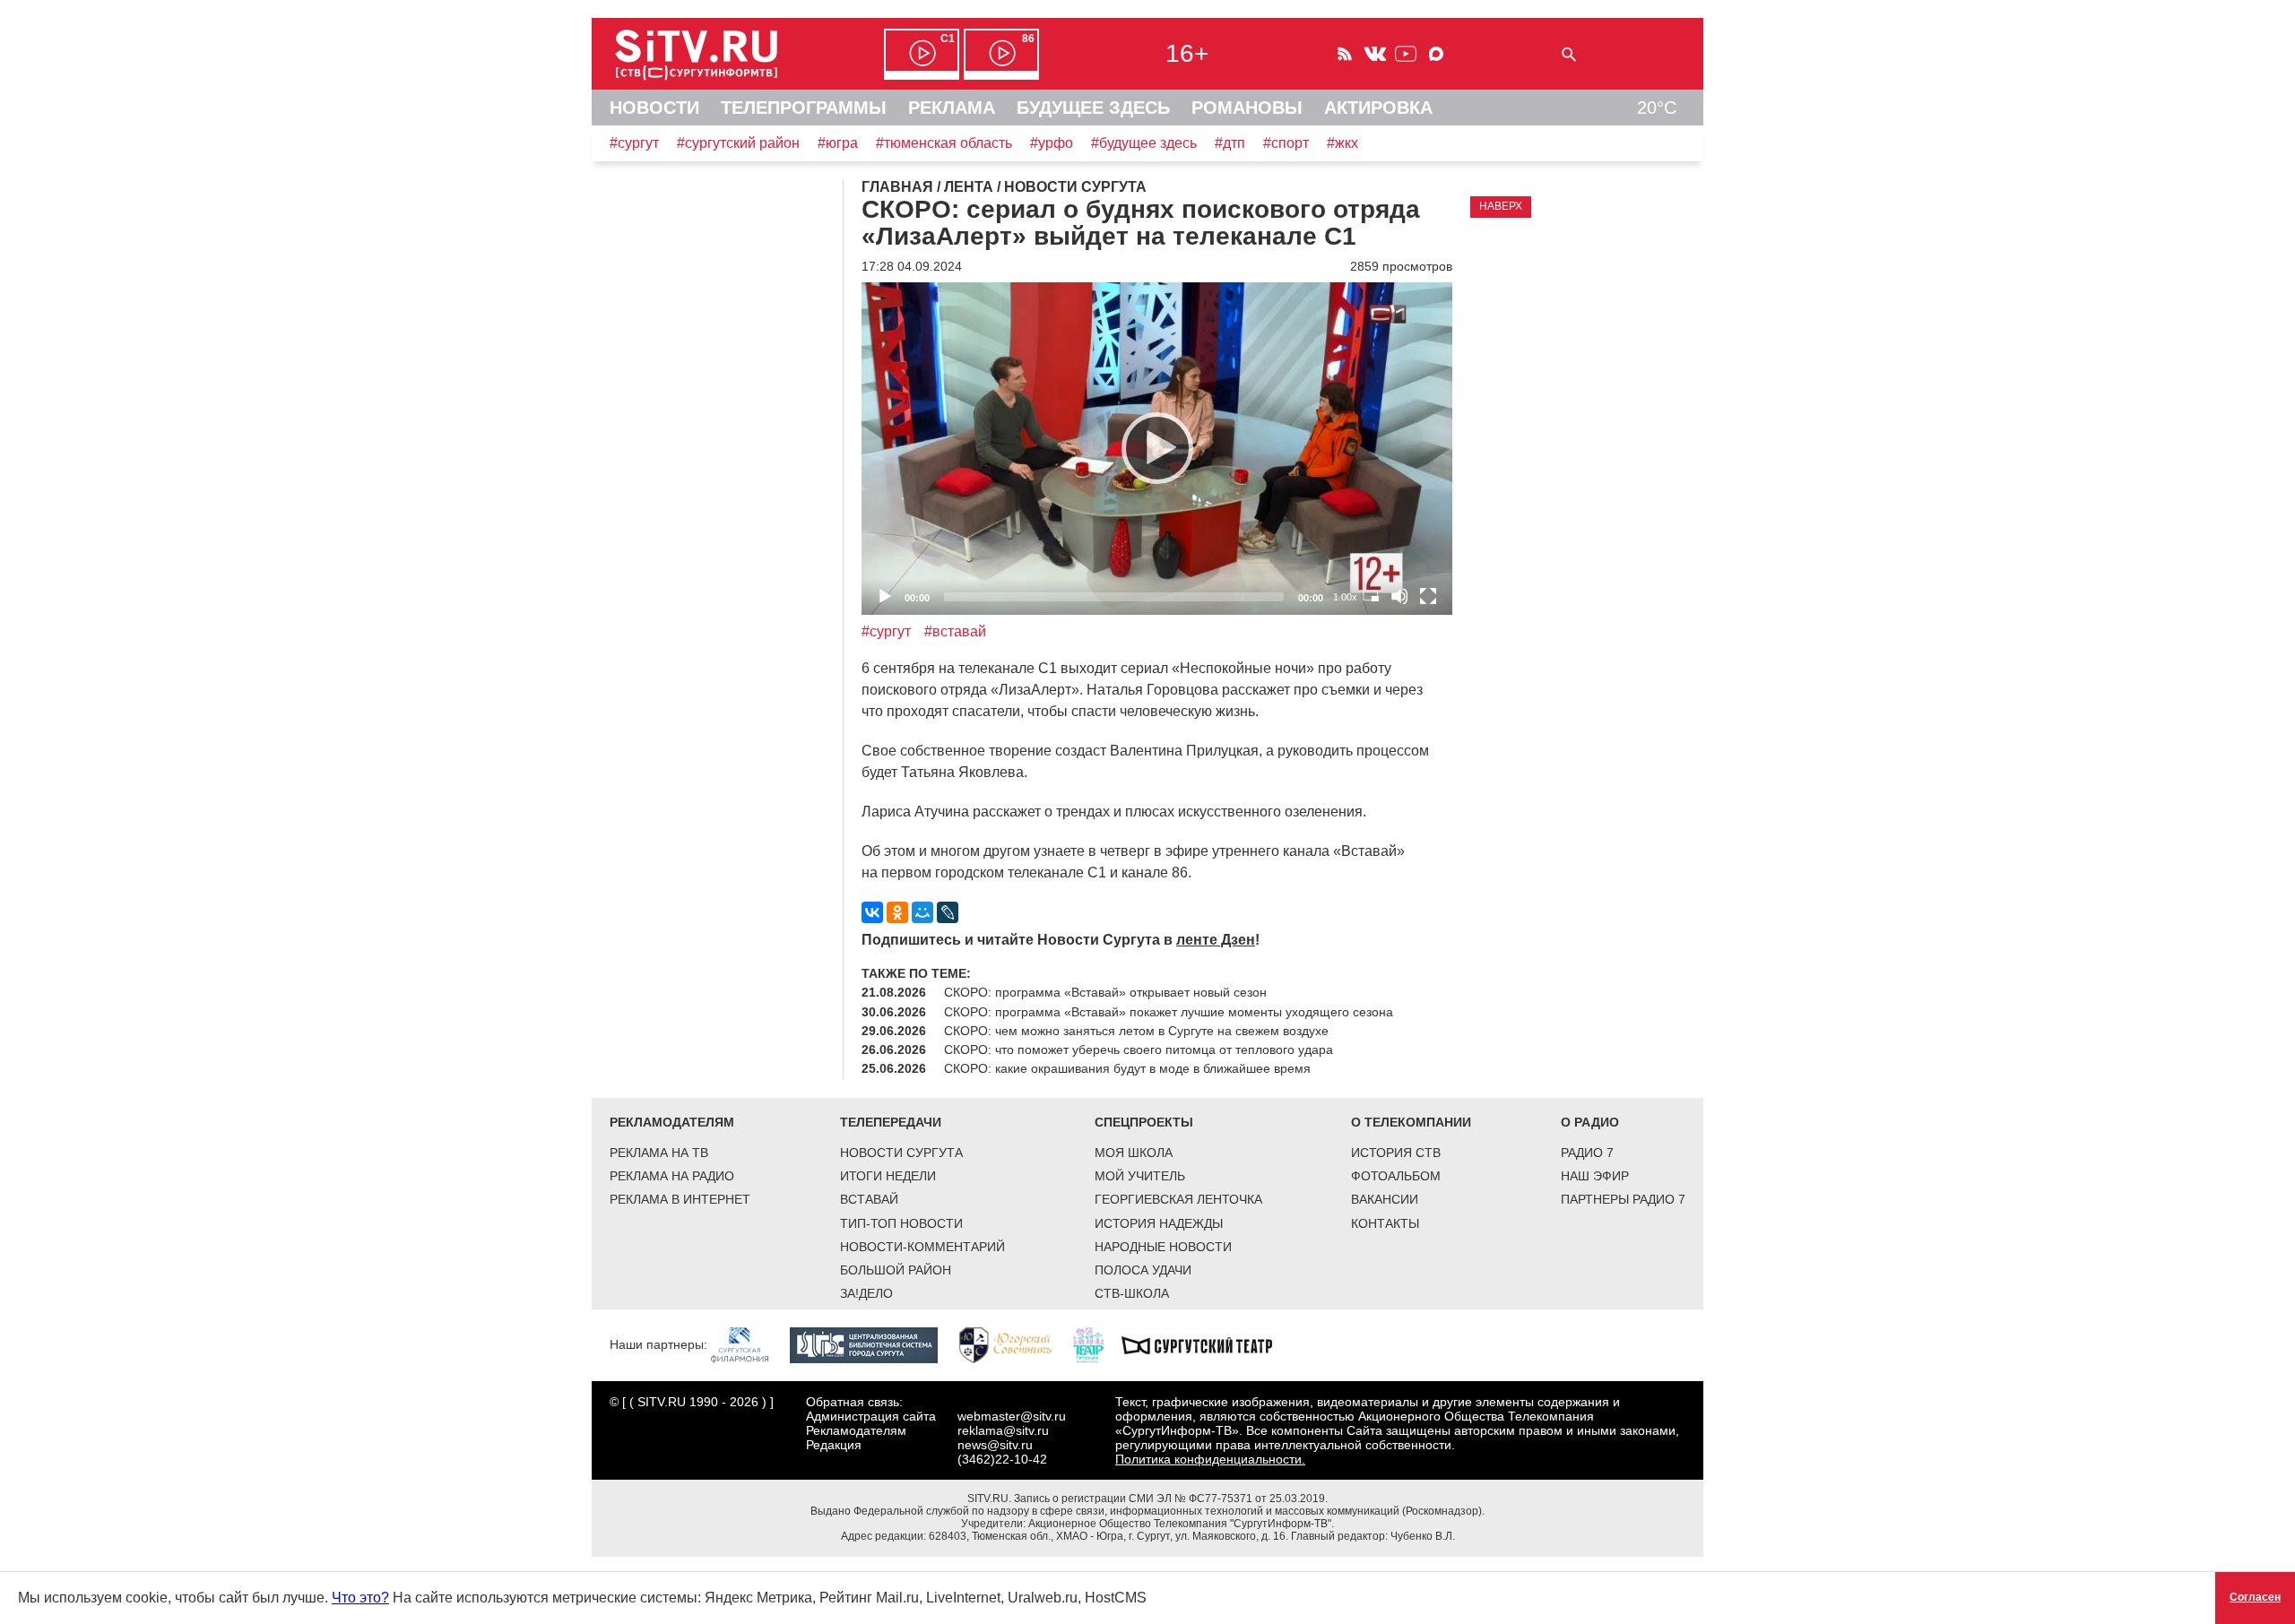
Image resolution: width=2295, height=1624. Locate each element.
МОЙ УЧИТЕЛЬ (1140, 1176)
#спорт (1286, 143)
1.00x (1345, 597)
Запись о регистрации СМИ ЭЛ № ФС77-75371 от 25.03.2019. (1171, 1499)
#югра (838, 143)
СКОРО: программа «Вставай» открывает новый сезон (1105, 992)
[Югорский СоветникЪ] (1014, 1344)
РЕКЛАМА (952, 108)
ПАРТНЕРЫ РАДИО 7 (1623, 1199)
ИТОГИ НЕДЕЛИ (888, 1176)
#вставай (955, 631)
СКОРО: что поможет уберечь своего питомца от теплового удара (1139, 1050)
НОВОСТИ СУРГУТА (901, 1153)
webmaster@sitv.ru (1012, 1416)
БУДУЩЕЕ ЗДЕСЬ (1093, 108)
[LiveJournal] (948, 912)
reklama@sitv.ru (1003, 1430)
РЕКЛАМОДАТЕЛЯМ (672, 1122)
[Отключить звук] (1399, 596)
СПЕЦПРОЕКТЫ (1144, 1122)
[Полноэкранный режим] (1428, 596)
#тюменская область (944, 143)
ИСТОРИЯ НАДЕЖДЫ (1159, 1223)
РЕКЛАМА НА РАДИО (672, 1176)
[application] (1157, 449)
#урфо (1052, 143)
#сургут (634, 143)
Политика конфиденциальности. (1210, 1459)
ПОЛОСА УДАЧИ (1143, 1270)
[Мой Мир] (922, 912)
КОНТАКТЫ (1385, 1223)
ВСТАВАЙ (869, 1199)
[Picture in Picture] (1371, 596)
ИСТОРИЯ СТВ (1396, 1153)
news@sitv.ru (995, 1445)
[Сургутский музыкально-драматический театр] (1206, 1344)
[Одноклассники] (897, 912)
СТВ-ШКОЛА (1132, 1293)
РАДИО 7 (1587, 1153)
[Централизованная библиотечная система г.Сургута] (873, 1344)
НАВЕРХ (1501, 206)
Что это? (360, 1598)
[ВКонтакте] (872, 912)
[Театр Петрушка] (1097, 1344)
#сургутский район (738, 143)
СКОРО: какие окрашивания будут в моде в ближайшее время (1127, 1068)
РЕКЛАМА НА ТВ (659, 1153)
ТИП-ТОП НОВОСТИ (901, 1223)
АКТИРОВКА (1378, 108)
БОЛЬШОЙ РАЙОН (896, 1270)
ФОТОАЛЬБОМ (1396, 1176)
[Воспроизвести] (1157, 448)
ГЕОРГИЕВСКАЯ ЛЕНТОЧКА (1178, 1199)
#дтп (1230, 143)
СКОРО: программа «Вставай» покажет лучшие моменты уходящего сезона (1169, 1012)
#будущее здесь (1144, 143)
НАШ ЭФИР (1595, 1176)
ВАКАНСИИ (1385, 1199)
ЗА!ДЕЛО (866, 1293)
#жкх (1342, 143)
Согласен (2255, 1597)
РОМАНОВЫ (1247, 108)
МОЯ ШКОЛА (1134, 1153)
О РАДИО (1590, 1122)
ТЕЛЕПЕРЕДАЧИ (891, 1122)
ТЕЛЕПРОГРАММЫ (804, 108)
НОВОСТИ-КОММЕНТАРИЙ (922, 1247)
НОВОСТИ (654, 108)
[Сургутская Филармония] (749, 1344)
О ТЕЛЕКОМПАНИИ (1411, 1122)
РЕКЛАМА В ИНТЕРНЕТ (680, 1199)
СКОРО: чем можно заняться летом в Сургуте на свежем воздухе (1136, 1031)
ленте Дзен (1216, 940)
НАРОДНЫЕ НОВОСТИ (1163, 1247)
